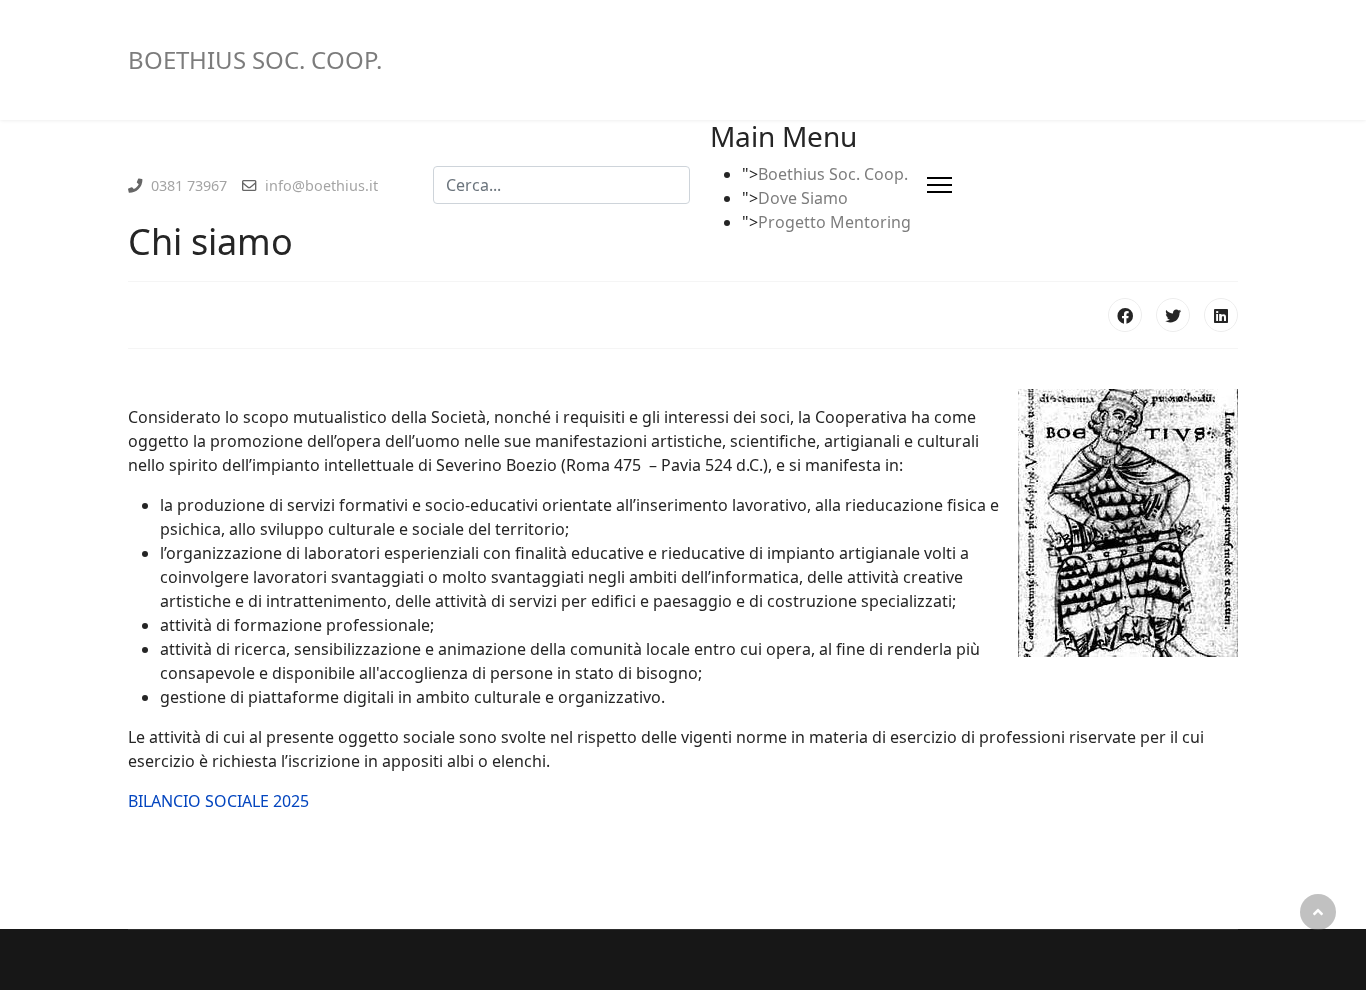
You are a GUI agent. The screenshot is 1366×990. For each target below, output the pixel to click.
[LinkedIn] (1221, 315)
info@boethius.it (321, 185)
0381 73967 (189, 185)
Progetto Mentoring (834, 222)
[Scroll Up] (1318, 912)
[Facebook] (1125, 315)
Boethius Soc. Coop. (833, 174)
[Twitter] (1173, 315)
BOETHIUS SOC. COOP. (255, 60)
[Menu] (939, 185)
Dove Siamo (803, 198)
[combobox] (561, 185)
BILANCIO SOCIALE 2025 (218, 801)
